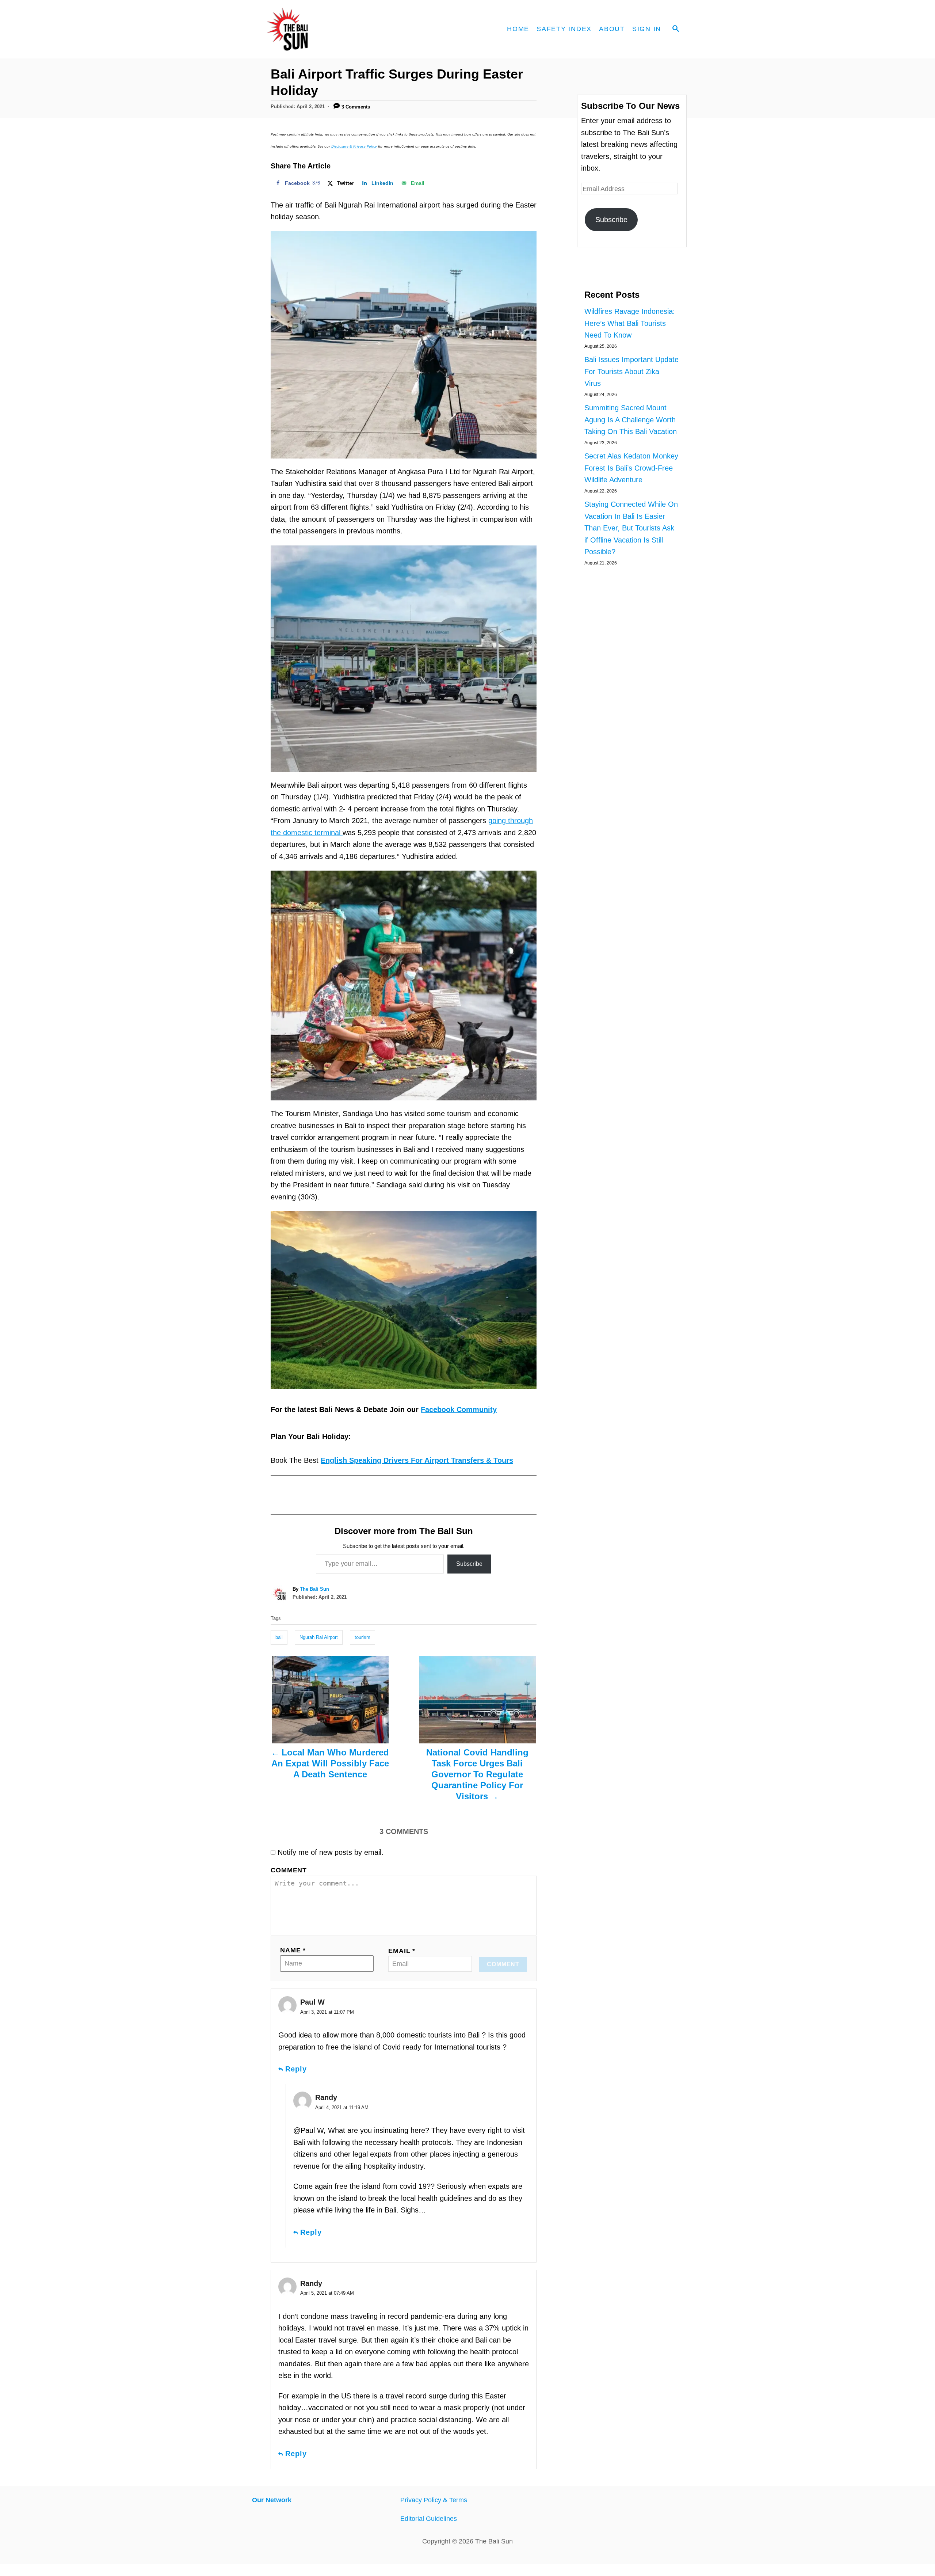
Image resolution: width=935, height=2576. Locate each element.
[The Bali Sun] (314, 29)
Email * (402, 1951)
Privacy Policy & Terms (434, 2500)
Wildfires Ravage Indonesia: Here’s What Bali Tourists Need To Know (630, 323)
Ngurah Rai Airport (319, 1637)
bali (279, 1637)
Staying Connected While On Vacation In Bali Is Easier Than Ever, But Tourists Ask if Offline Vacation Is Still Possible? (631, 528)
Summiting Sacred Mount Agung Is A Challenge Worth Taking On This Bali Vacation (631, 420)
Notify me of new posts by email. (331, 1852)
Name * (293, 1950)
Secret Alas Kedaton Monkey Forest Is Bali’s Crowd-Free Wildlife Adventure (631, 468)
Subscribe (469, 1564)
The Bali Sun (314, 1589)
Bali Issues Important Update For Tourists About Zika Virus (631, 371)
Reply (296, 2069)
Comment (289, 1870)
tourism (362, 1637)
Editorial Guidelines (429, 2519)
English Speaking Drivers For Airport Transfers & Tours (417, 1460)
